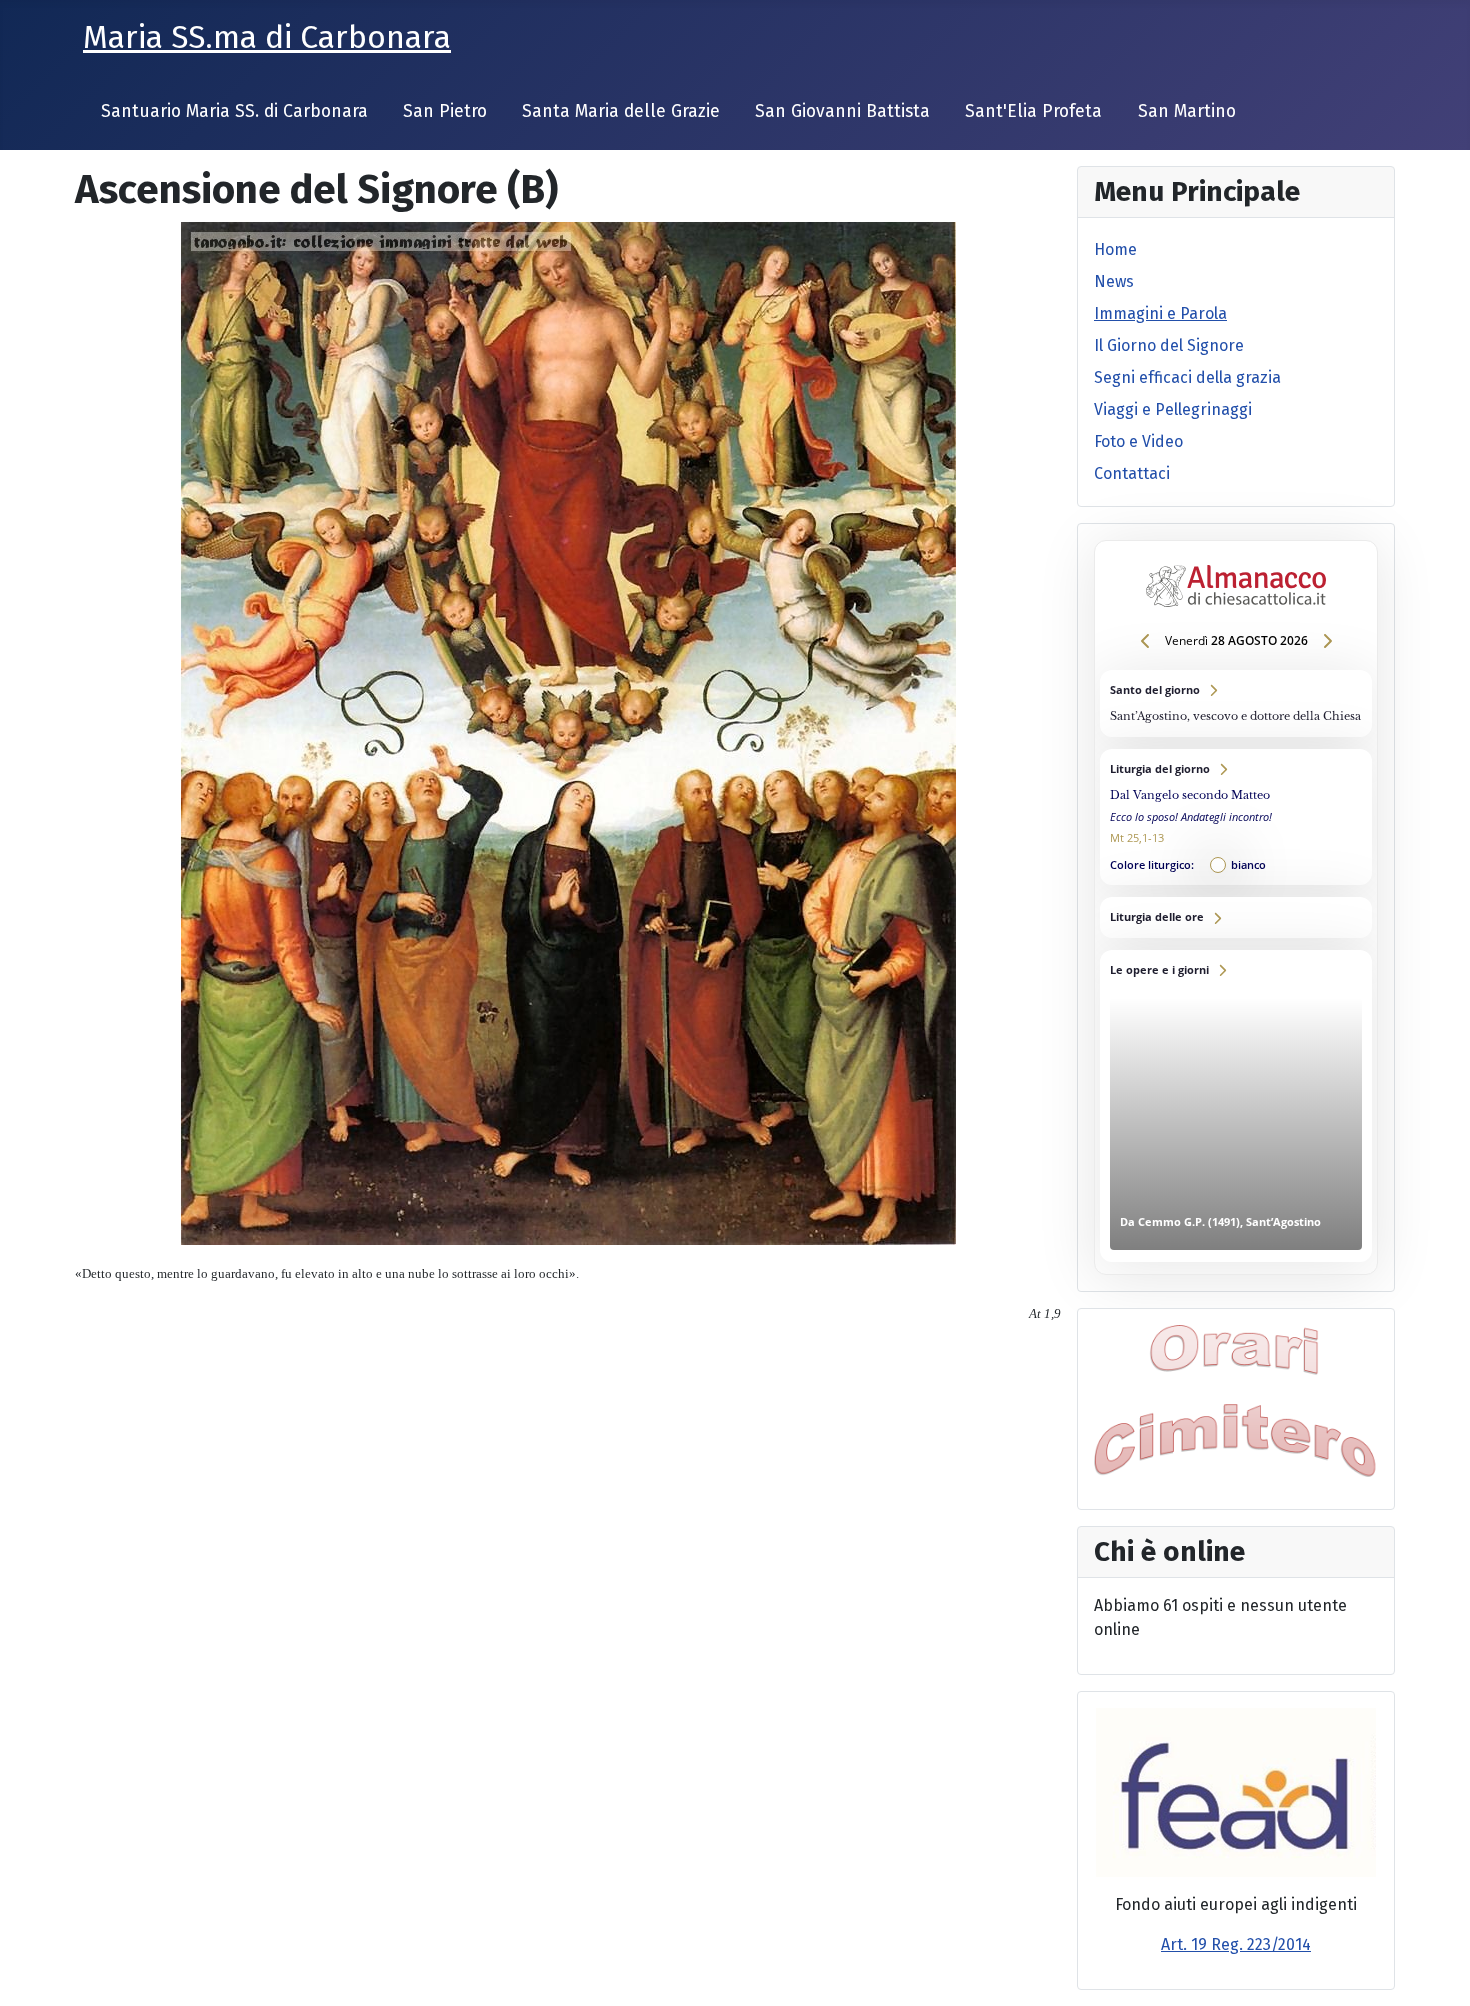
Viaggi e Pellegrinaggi (1173, 409)
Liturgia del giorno (1236, 817)
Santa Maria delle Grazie (621, 111)
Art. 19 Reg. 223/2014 (1236, 1944)
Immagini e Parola (1160, 313)
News (1114, 281)
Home (1115, 249)
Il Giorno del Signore (1169, 345)
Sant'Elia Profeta (1033, 111)
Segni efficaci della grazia (1187, 377)
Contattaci (1132, 473)
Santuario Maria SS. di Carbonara (234, 111)
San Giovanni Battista (842, 111)
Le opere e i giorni (1236, 1106)
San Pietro (445, 111)
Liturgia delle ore (1236, 917)
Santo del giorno (1236, 703)
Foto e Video (1138, 441)
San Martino (1187, 111)
